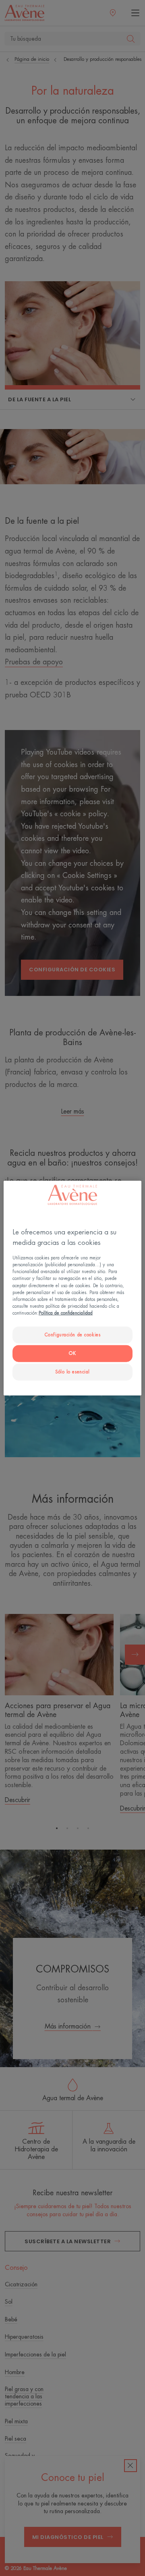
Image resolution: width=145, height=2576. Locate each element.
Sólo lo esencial (72, 1372)
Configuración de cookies (73, 1335)
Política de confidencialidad (66, 1313)
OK (72, 1353)
